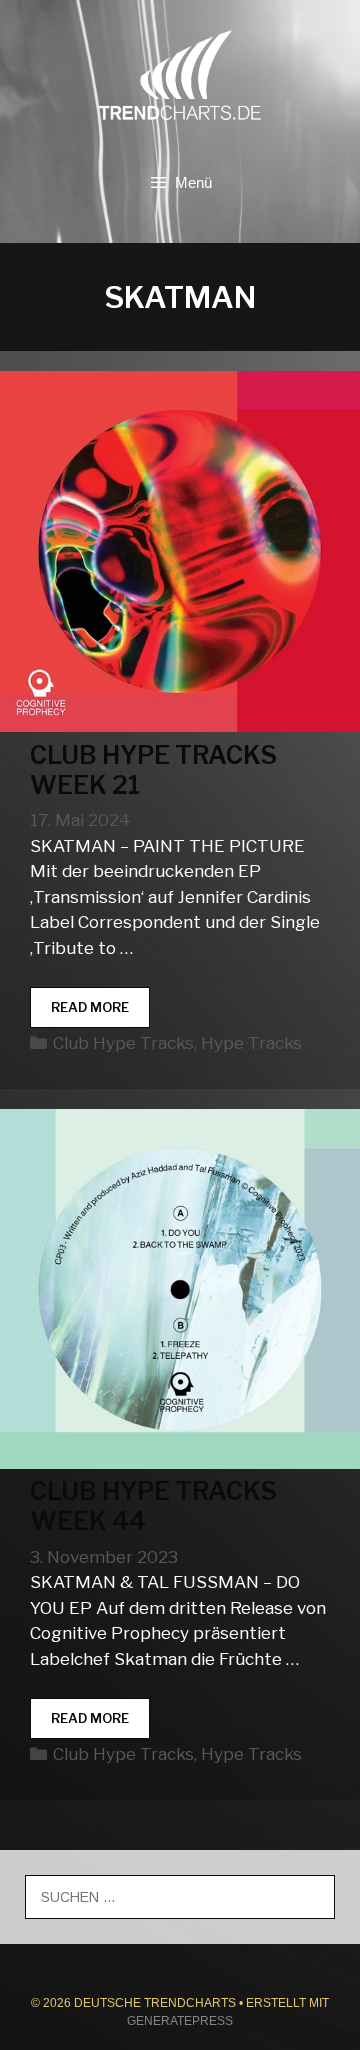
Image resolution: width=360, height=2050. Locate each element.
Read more (100, 1013)
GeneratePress (180, 2021)
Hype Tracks (251, 1043)
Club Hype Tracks (123, 1043)
